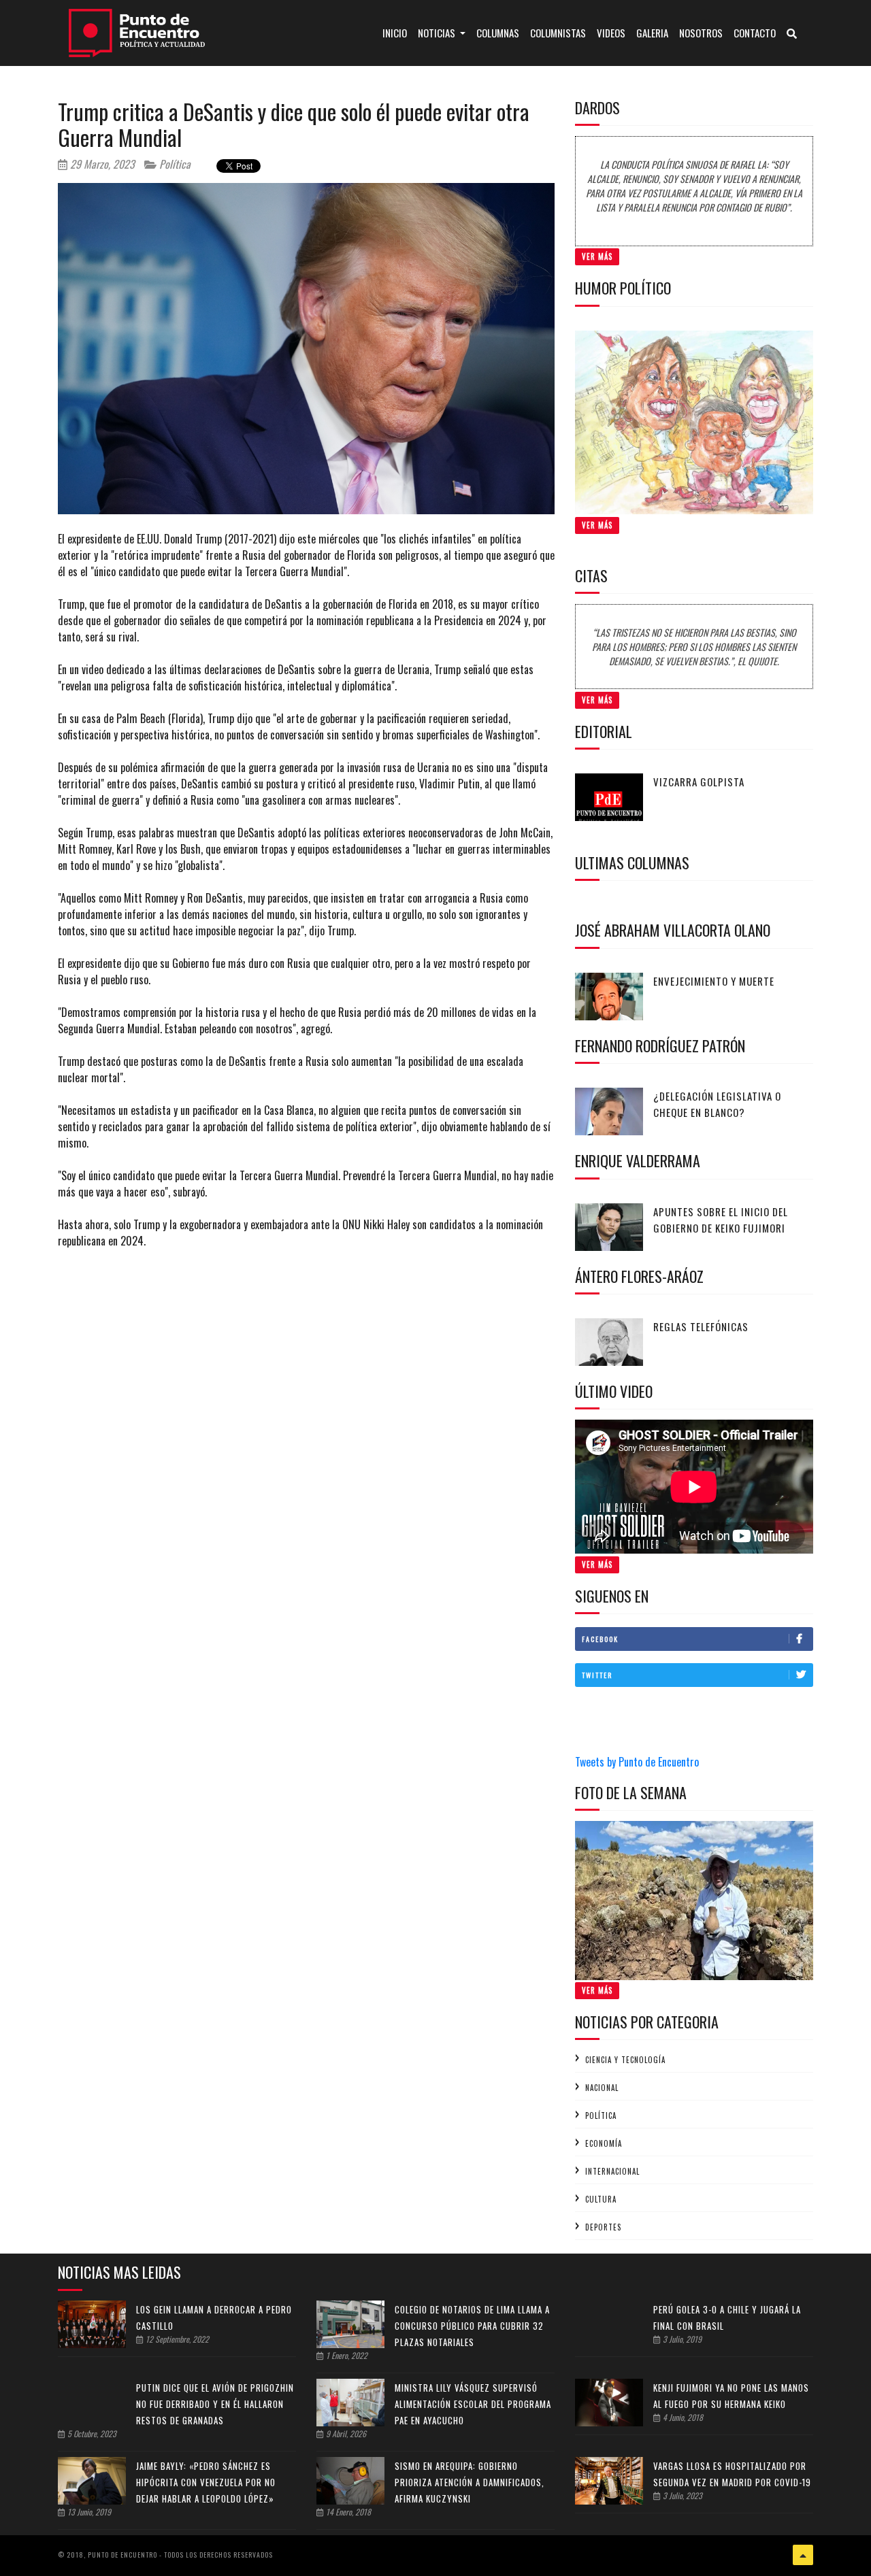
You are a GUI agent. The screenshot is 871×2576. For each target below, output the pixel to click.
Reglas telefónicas (701, 1326)
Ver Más (597, 256)
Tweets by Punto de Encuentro (637, 1762)
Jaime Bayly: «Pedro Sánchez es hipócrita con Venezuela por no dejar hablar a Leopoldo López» (206, 2482)
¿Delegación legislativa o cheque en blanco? (717, 1104)
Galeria (652, 33)
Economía (604, 2143)
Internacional (612, 2171)
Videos (611, 33)
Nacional (602, 2088)
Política (174, 164)
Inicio (397, 32)
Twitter (597, 1675)
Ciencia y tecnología (625, 2060)
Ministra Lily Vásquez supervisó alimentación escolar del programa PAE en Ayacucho (473, 2404)
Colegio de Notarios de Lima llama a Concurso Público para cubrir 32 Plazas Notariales (472, 2326)
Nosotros (701, 33)
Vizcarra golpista (699, 782)
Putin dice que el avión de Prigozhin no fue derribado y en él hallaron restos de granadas (215, 2404)
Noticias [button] (438, 33)
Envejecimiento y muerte (714, 981)
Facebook (600, 1639)
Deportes (603, 2227)
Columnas (498, 33)
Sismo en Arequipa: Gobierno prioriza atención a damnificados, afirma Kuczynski (470, 2482)
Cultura (601, 2199)
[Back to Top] (803, 2555)
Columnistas (558, 33)
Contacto (755, 33)
